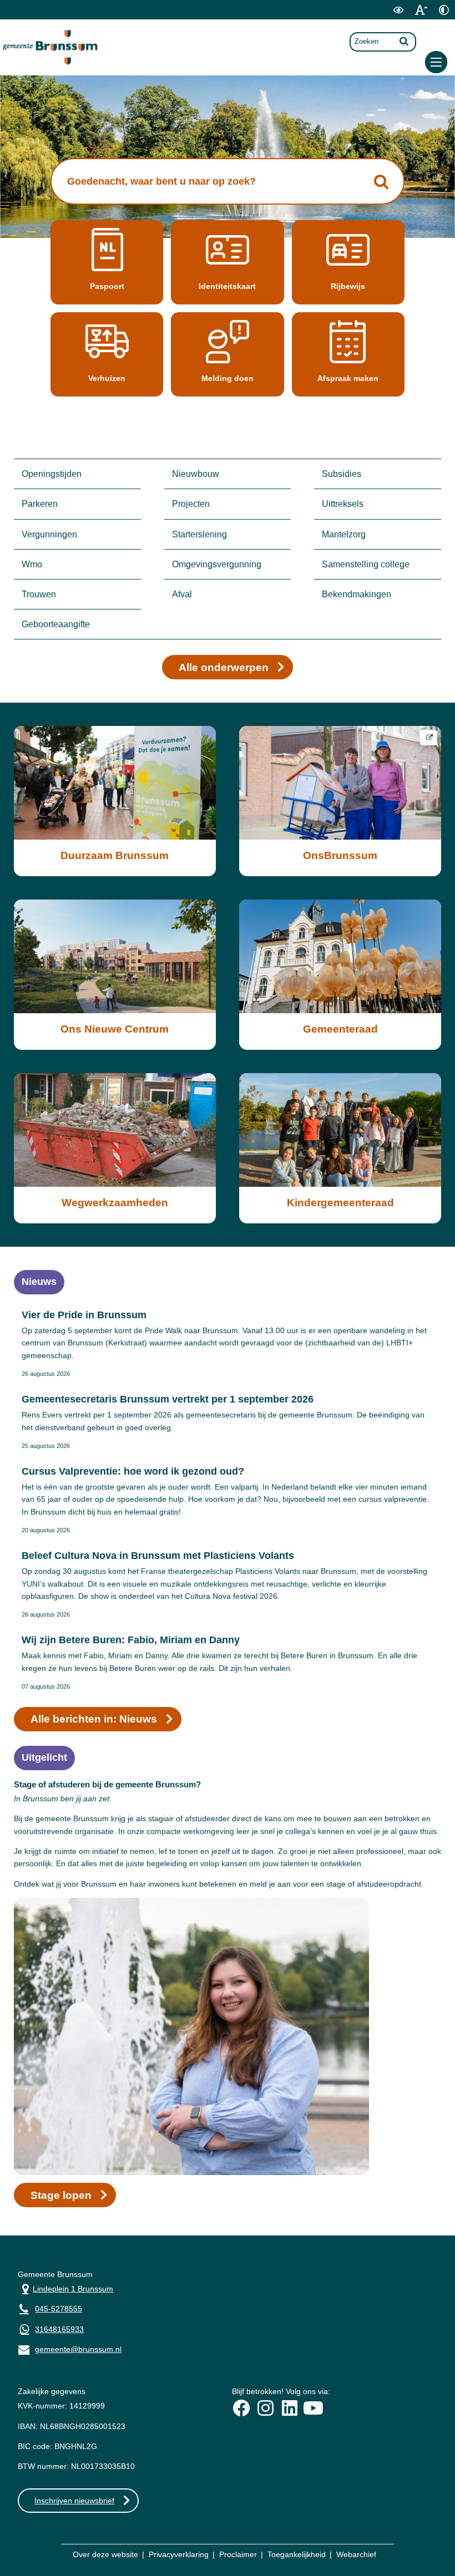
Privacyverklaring (179, 2554)
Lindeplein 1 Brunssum (65, 2288)
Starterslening (199, 534)
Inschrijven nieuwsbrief (74, 2501)
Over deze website (105, 2554)
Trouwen (39, 594)
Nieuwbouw (196, 474)
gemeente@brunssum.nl (70, 2348)
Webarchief (356, 2554)
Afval (182, 594)
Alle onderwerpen (224, 667)
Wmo (32, 564)
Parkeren (40, 504)
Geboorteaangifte (56, 624)
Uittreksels (343, 504)
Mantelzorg (344, 534)
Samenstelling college (366, 564)
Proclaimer (238, 2554)
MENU (436, 62)
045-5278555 (59, 2309)
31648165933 (59, 2329)
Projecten (191, 504)
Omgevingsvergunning (217, 564)
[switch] (398, 10)
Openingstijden (52, 474)
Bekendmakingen (357, 594)
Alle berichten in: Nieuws (94, 1719)
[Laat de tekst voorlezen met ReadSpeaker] (378, 17)
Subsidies (342, 474)
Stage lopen (61, 2195)
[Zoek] (404, 41)
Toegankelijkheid (297, 2554)
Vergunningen (49, 534)
